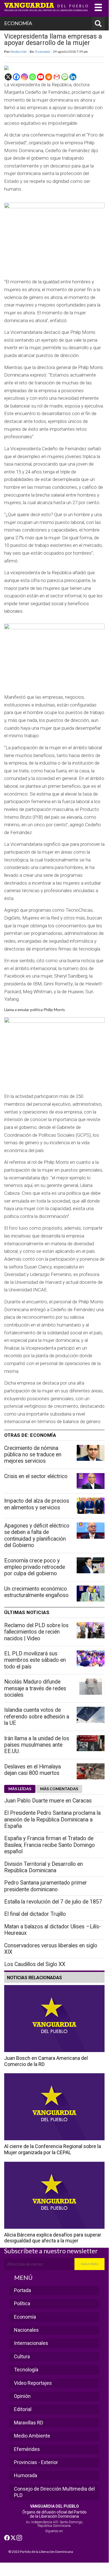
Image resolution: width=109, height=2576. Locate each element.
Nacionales (26, 2330)
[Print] (49, 77)
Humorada (26, 2475)
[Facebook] (16, 77)
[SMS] (65, 77)
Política (22, 2303)
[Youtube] (41, 77)
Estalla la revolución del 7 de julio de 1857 (53, 1902)
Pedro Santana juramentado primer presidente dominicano (46, 1886)
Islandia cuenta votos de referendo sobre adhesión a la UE (37, 1716)
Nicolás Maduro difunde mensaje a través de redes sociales (35, 1688)
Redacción (19, 51)
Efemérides (27, 2449)
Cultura (22, 2356)
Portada (22, 2290)
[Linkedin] (73, 77)
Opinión (22, 2396)
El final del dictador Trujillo (35, 1914)
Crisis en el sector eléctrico (36, 1476)
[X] (8, 77)
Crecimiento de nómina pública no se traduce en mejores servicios (33, 1455)
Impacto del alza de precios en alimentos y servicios (37, 1504)
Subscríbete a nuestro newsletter (51, 2251)
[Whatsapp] (32, 77)
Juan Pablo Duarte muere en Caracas (48, 1801)
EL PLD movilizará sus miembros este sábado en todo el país (35, 1660)
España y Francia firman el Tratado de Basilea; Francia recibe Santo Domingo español (49, 1845)
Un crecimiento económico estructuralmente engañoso (36, 1592)
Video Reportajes (33, 2383)
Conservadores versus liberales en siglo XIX (51, 1949)
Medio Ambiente (32, 2436)
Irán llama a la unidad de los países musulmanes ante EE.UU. (37, 1745)
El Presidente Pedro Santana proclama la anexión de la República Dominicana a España (52, 1820)
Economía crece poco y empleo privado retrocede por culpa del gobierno (35, 1567)
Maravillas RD (29, 2423)
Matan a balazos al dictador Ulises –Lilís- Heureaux (53, 1930)
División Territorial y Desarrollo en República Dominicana (43, 1867)
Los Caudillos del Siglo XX (35, 1964)
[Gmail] (57, 77)
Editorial (23, 2409)
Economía (43, 51)
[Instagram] (24, 77)
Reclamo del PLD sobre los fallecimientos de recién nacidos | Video (36, 1632)
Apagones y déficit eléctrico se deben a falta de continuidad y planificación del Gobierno (37, 1535)
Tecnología (26, 2370)
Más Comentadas (59, 1789)
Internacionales (31, 2343)
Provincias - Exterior (36, 2462)
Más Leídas (20, 1789)
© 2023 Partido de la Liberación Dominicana (41, 2552)
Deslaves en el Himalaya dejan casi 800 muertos (32, 1770)
